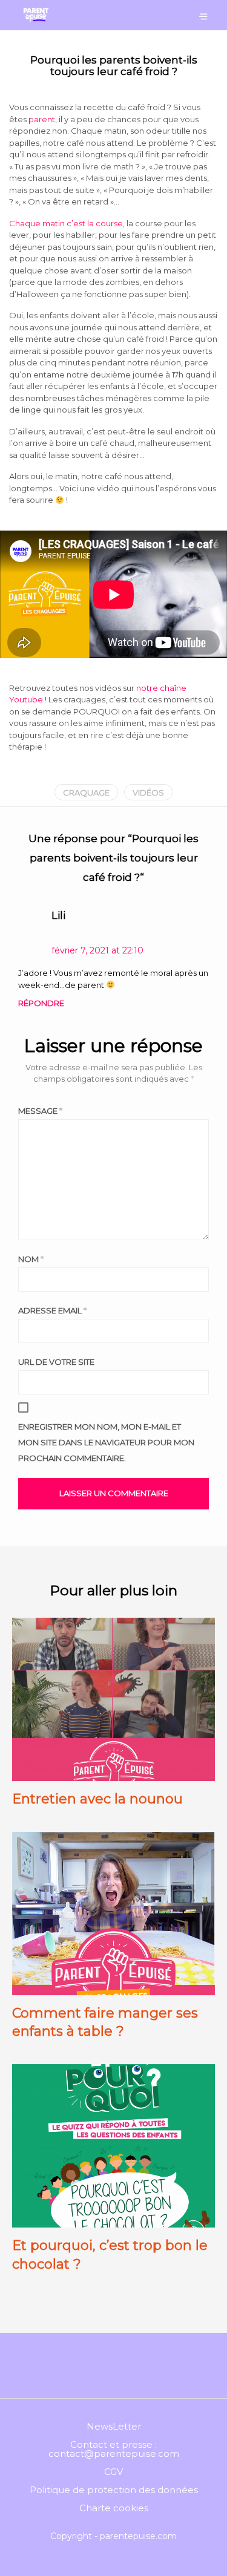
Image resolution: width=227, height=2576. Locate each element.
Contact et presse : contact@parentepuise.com (114, 2449)
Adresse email (52, 1310)
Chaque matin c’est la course (66, 223)
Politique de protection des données (114, 2490)
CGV (113, 2472)
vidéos (148, 793)
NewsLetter (114, 2426)
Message (40, 1111)
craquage (86, 793)
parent (42, 119)
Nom (31, 1259)
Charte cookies (114, 2508)
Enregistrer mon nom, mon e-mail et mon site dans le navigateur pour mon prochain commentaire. (106, 1442)
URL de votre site (56, 1362)
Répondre (41, 1003)
